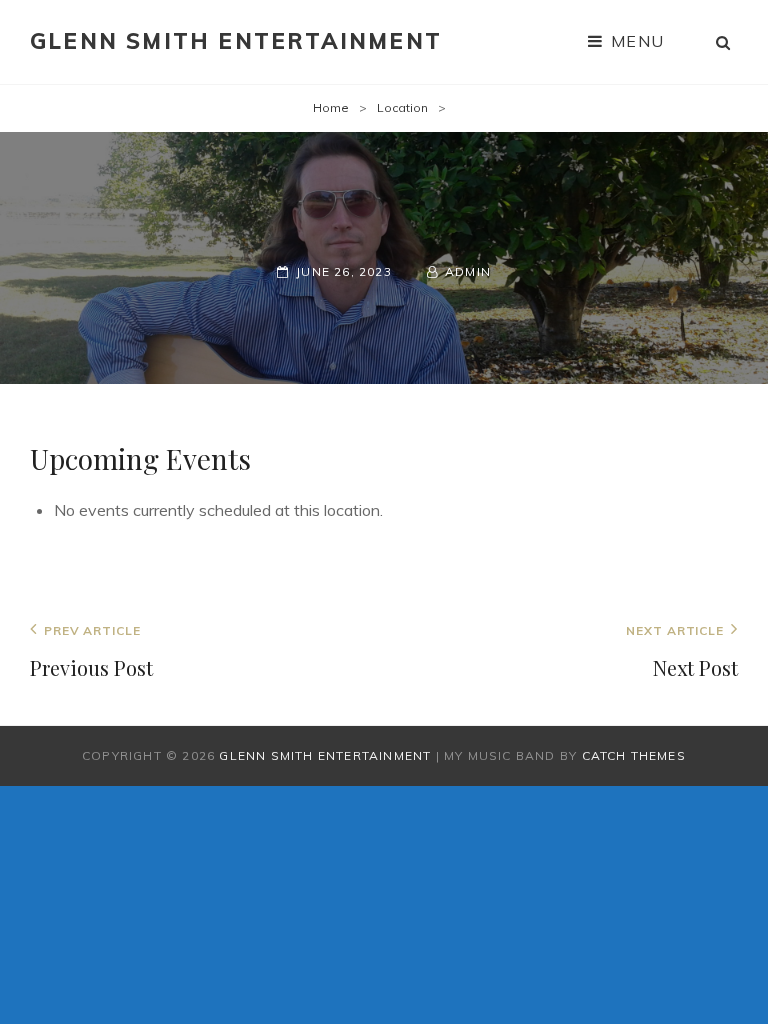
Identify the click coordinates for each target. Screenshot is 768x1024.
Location (402, 107)
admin (468, 271)
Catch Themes (634, 755)
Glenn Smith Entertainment (236, 41)
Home (331, 107)
